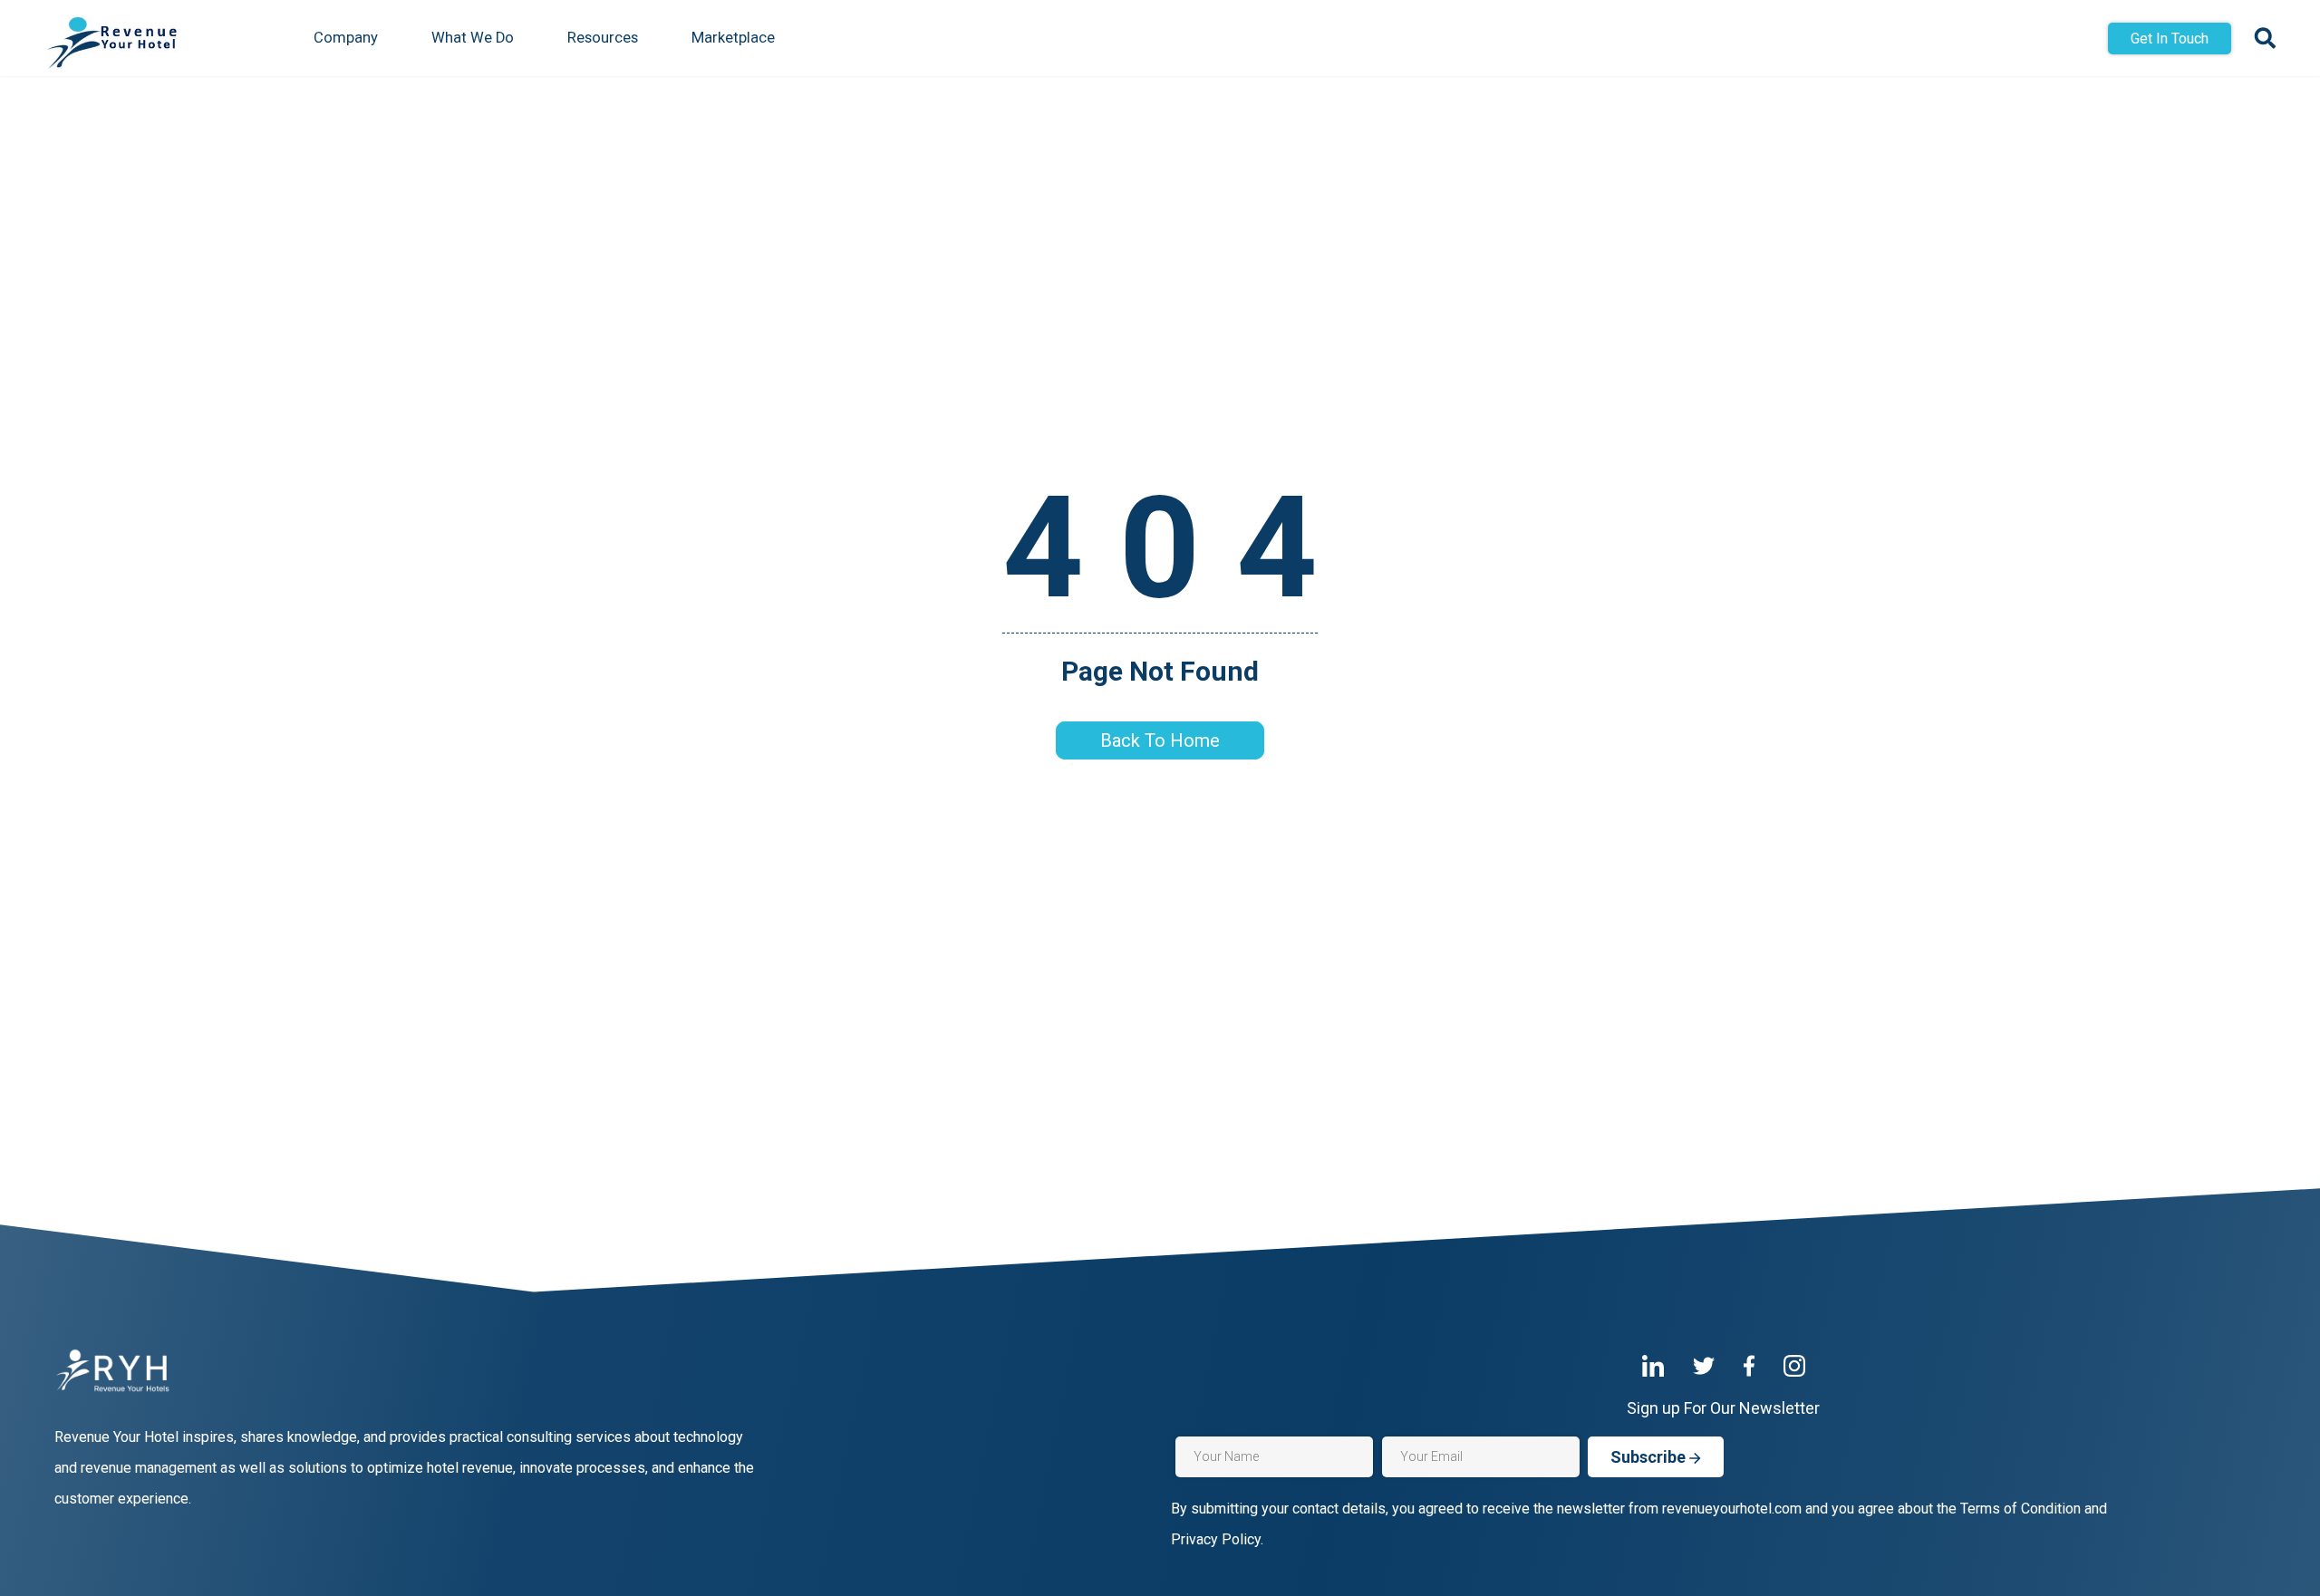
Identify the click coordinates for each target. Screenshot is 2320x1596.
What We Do (473, 38)
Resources (603, 38)
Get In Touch (2170, 39)
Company (346, 38)
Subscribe (1650, 1457)
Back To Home (1160, 740)
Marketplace (733, 38)
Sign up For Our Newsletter (1723, 1408)
